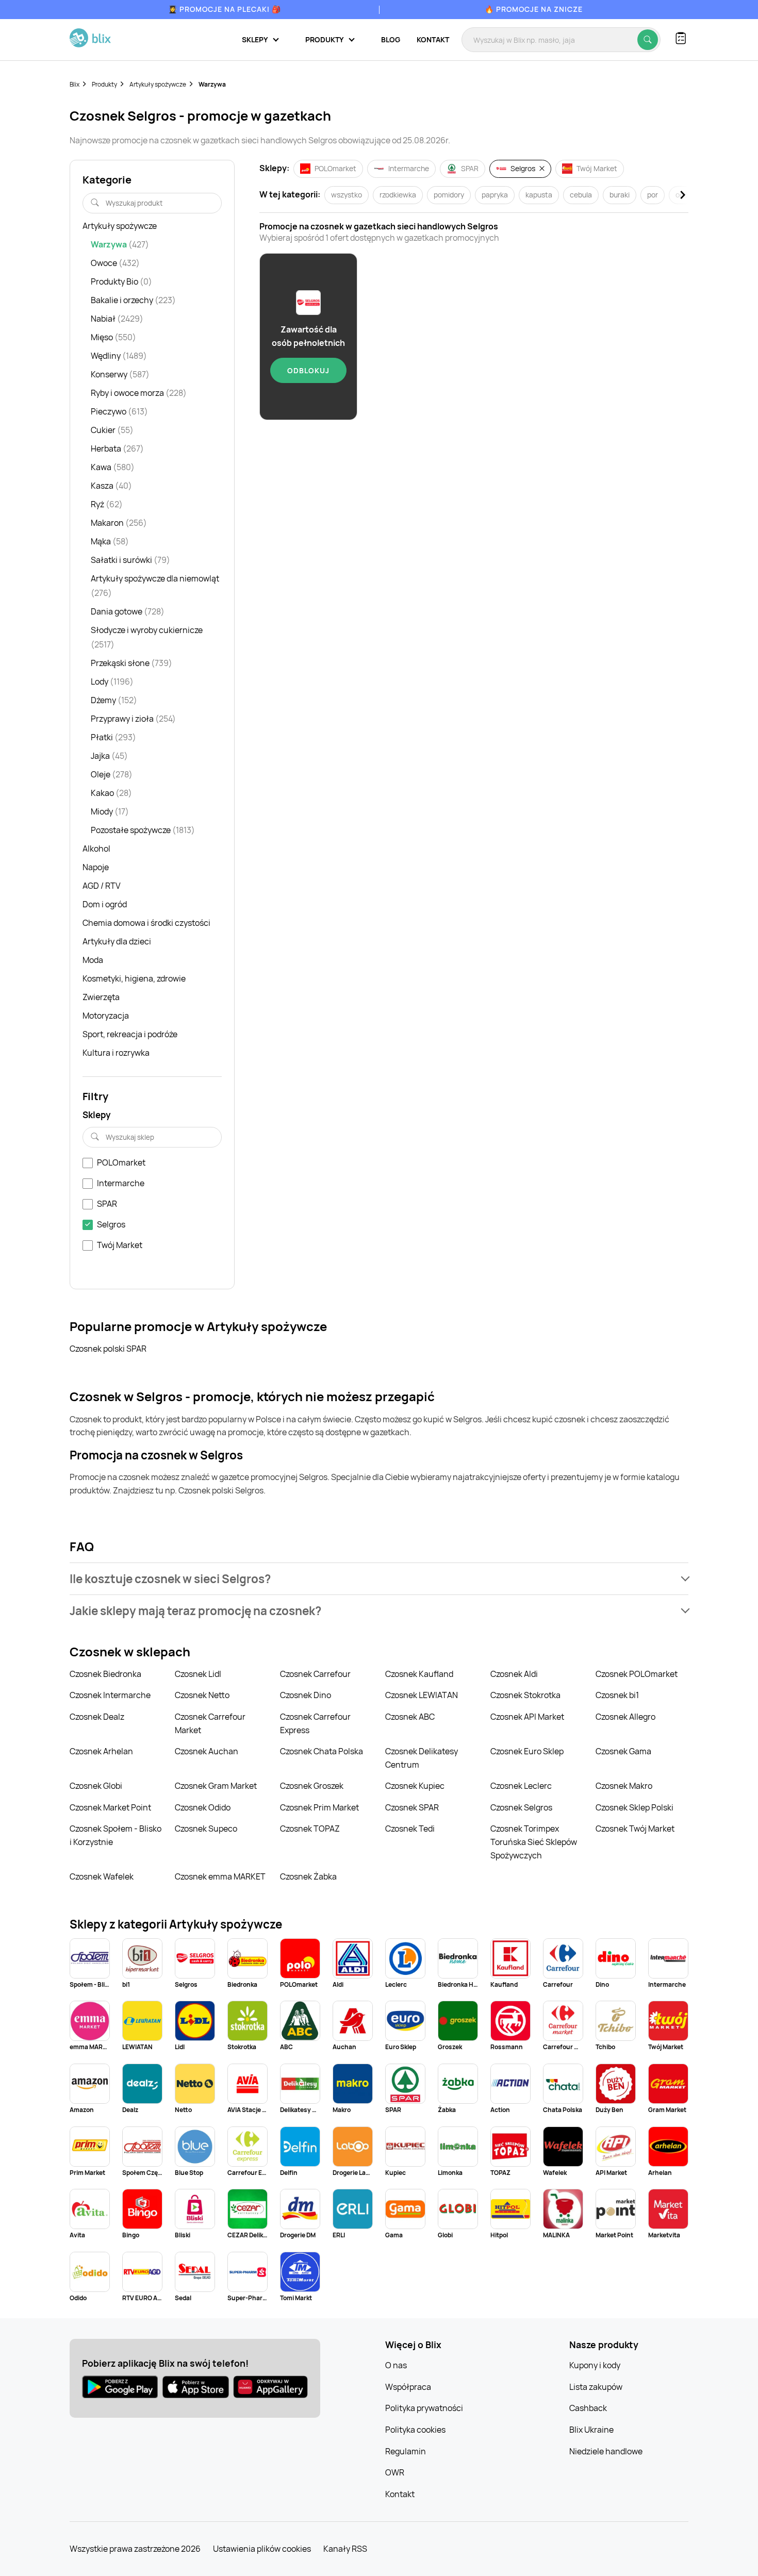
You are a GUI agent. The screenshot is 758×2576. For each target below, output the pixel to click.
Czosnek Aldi (514, 1674)
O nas (396, 2365)
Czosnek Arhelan (101, 1751)
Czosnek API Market (527, 1717)
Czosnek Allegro (625, 1717)
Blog (391, 39)
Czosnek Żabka (308, 1876)
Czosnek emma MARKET (220, 1876)
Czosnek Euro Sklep (527, 1751)
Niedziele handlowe (606, 2451)
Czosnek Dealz (97, 1717)
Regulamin (406, 2451)
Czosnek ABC (410, 1717)
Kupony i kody (595, 2365)
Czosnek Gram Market (216, 1786)
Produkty (104, 84)
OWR (395, 2472)
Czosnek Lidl (198, 1674)
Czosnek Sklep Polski (635, 1807)
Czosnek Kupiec (415, 1786)
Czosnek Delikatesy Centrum (422, 1758)
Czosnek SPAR (412, 1807)
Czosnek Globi (96, 1786)
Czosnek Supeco (206, 1829)
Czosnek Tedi (410, 1829)
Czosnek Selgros (521, 1807)
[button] (379, 1579)
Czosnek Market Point (110, 1807)
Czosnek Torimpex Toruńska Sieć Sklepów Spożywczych (534, 1842)
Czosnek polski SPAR (108, 1349)
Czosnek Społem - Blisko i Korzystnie (116, 1835)
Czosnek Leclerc (521, 1786)
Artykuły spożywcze (158, 84)
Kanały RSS (345, 2549)
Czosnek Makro (624, 1786)
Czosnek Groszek (312, 1786)
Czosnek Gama (623, 1751)
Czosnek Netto (202, 1695)
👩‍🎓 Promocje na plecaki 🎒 (225, 9)
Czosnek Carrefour (315, 1674)
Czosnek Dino (306, 1695)
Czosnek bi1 (617, 1695)
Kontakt (433, 39)
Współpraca (408, 2387)
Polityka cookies (415, 2430)
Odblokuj (308, 370)
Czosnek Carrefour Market (210, 1723)
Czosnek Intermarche (110, 1695)
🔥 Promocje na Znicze (534, 9)
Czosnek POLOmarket (637, 1674)
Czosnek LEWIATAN (422, 1695)
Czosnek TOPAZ (310, 1829)
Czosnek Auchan (207, 1751)
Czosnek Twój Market (635, 1829)
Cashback (588, 2408)
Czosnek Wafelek (102, 1876)
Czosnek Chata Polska (322, 1751)
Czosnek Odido (203, 1807)
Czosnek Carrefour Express (315, 1723)
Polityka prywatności (424, 2408)
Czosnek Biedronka (105, 1674)
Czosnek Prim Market (319, 1807)
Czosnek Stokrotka (525, 1695)
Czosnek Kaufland (419, 1674)
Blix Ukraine (591, 2430)
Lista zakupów (596, 2387)
